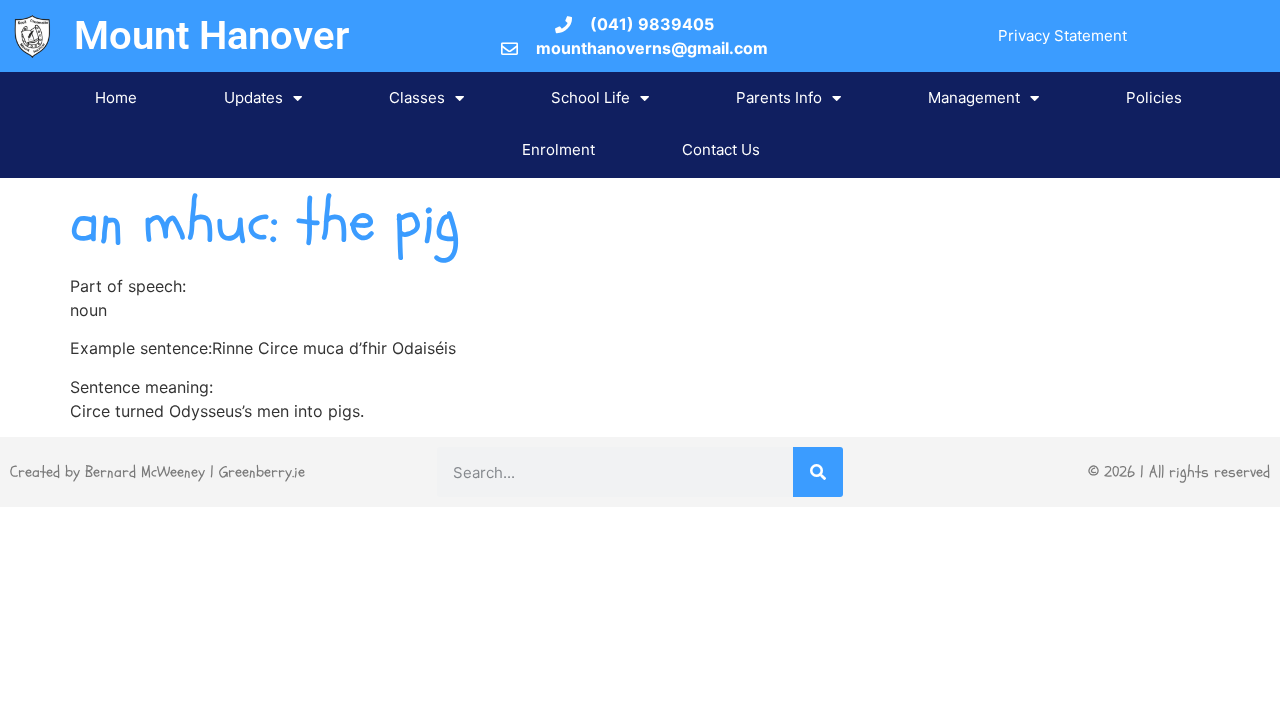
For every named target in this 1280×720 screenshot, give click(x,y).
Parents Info (779, 97)
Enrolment (558, 149)
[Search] (818, 472)
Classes (417, 97)
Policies (1154, 97)
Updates (253, 97)
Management (974, 97)
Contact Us (721, 149)
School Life (590, 97)
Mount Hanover (211, 35)
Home (116, 97)
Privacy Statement (1062, 35)
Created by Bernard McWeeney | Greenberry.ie (157, 472)
